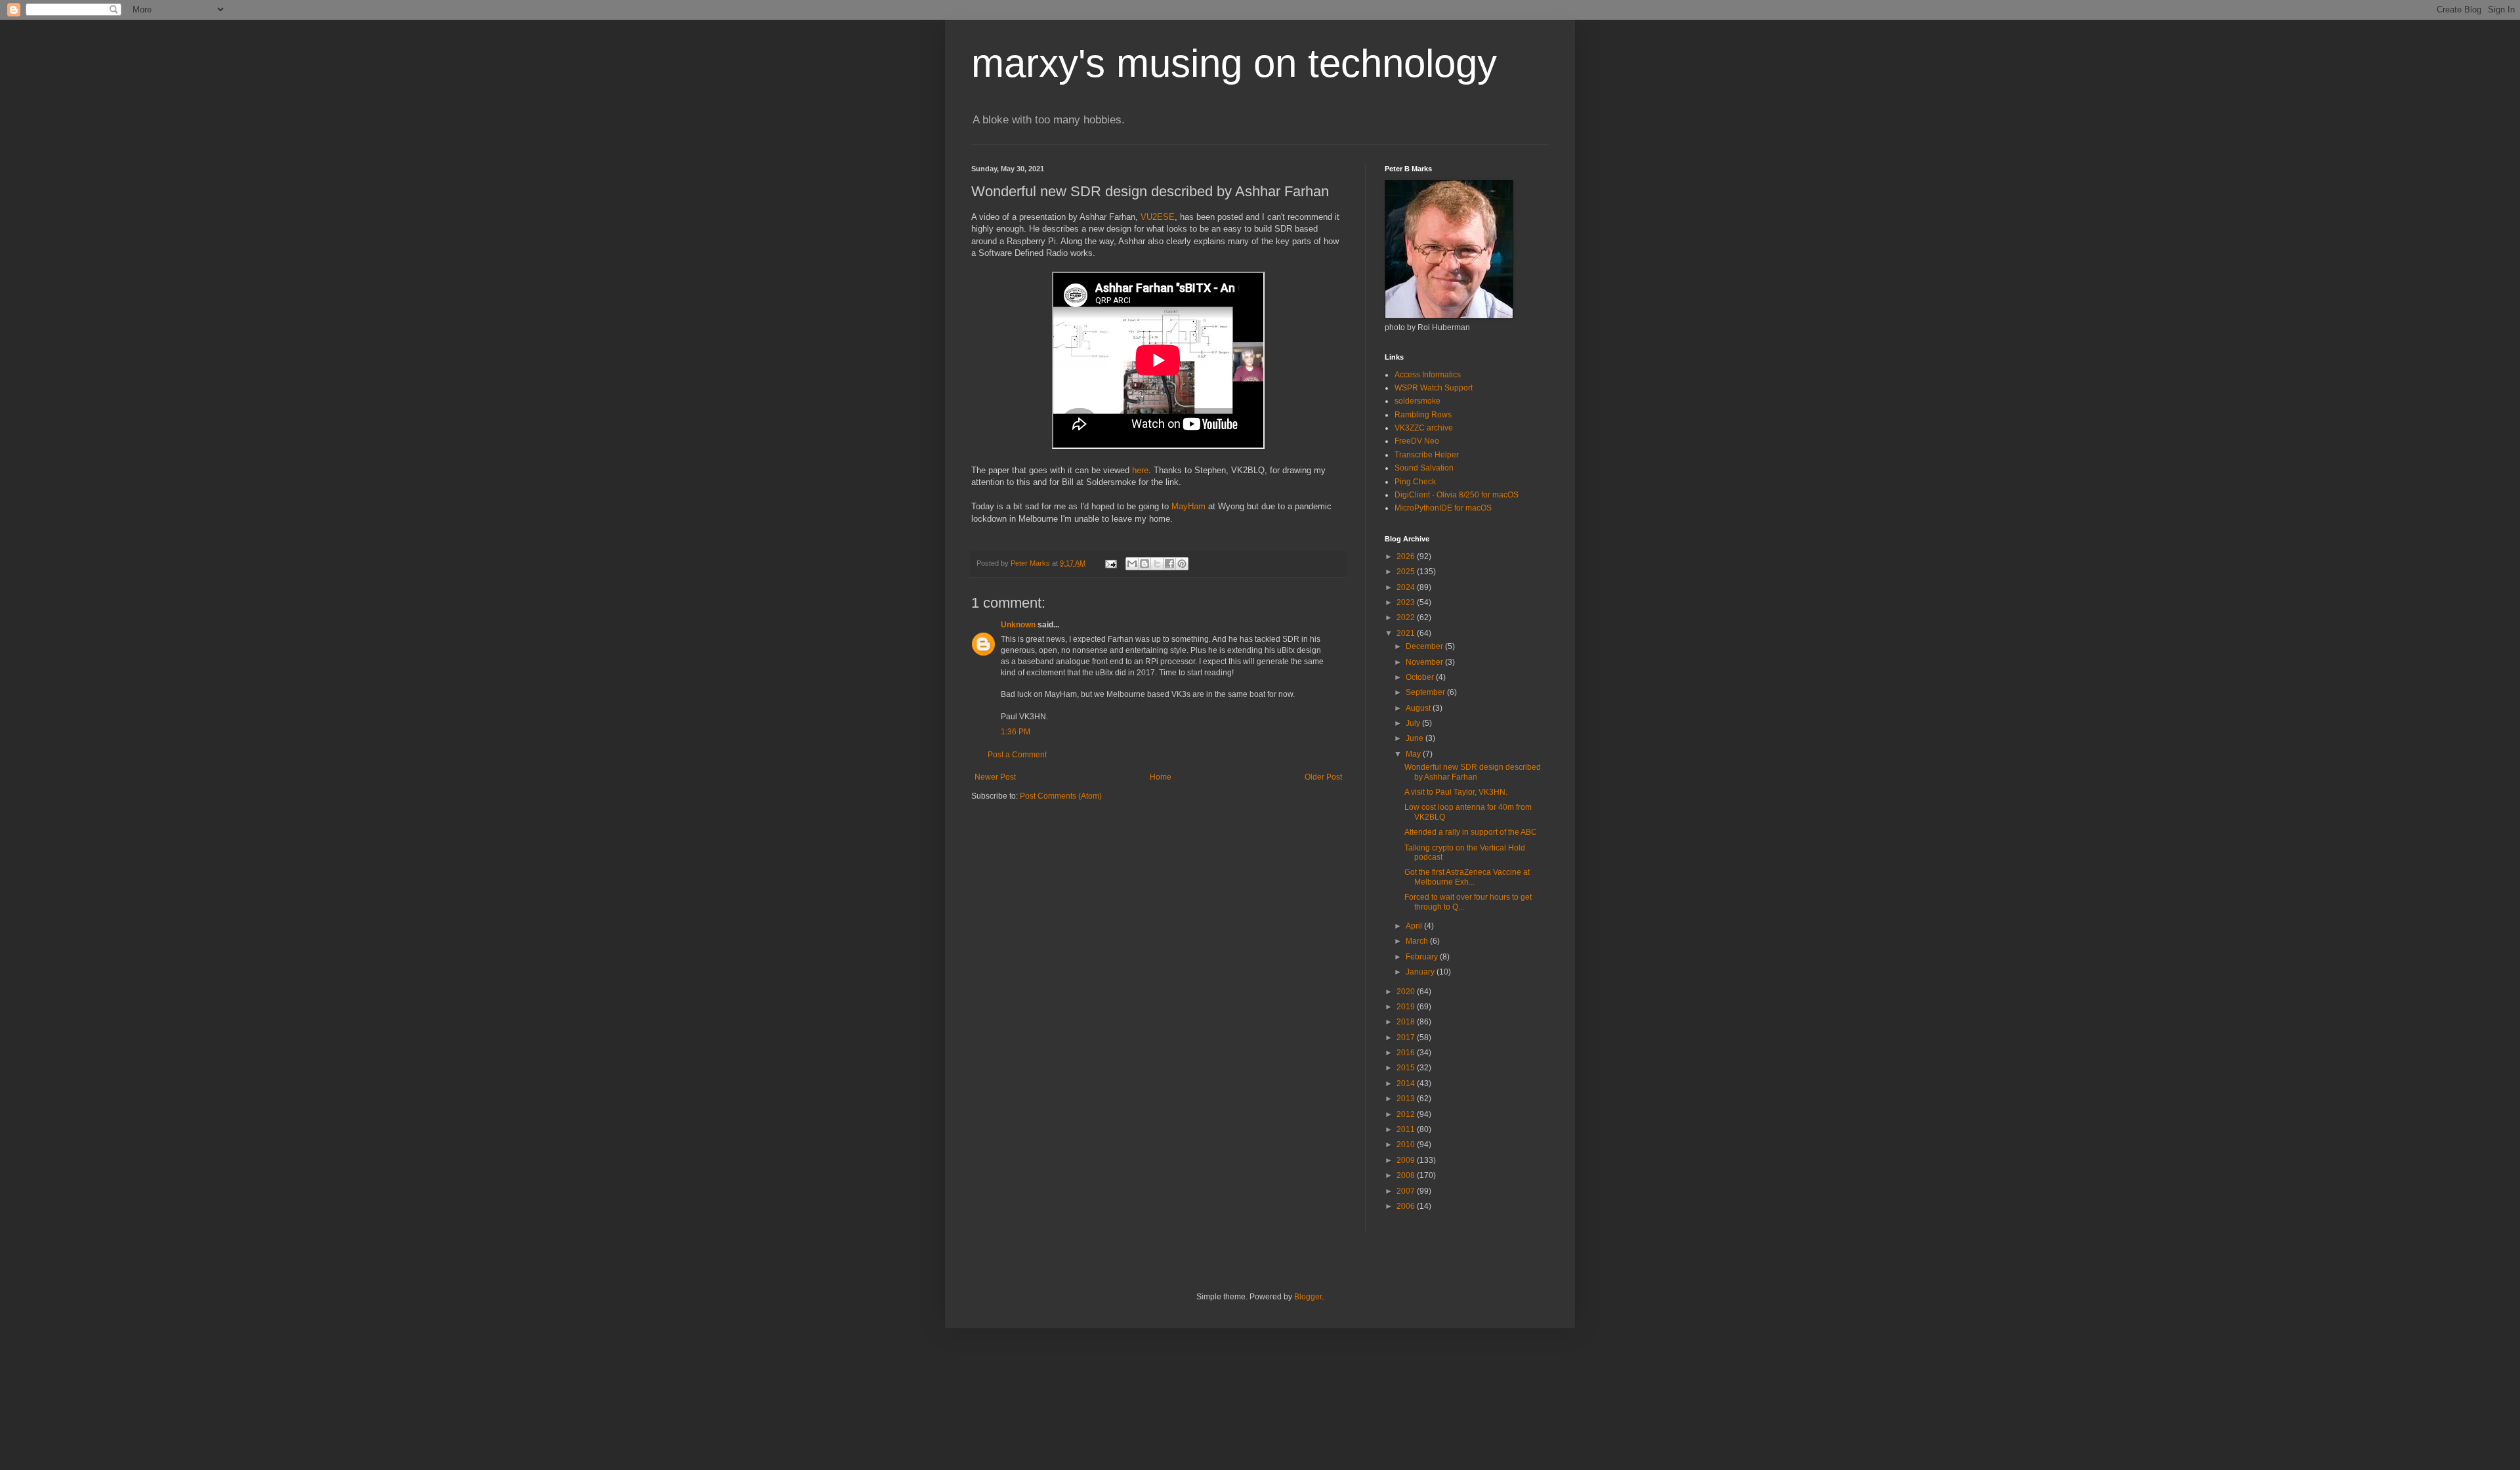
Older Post (1323, 777)
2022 (1407, 618)
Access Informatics (1428, 375)
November (1425, 662)
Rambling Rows (1423, 415)
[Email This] (1132, 564)
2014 (1407, 1083)
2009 (1407, 1160)
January (1421, 972)
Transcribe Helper (1427, 455)
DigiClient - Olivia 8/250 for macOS (1457, 495)
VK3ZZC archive (1424, 428)
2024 (1407, 587)
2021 (1407, 633)
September (1426, 692)
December (1425, 646)
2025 (1407, 572)
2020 (1407, 992)
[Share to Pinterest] (1182, 564)
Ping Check (1415, 482)
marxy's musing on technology (1234, 63)
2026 (1407, 556)
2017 (1407, 1038)
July (1414, 723)
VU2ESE (1158, 217)
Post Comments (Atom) (1061, 796)
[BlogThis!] (1144, 564)
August (1419, 708)
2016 (1407, 1053)
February (1423, 957)
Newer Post (995, 777)
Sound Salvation (1424, 468)
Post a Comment (1017, 755)
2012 (1407, 1114)
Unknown (1018, 625)
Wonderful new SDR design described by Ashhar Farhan (1473, 772)
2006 (1407, 1206)
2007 (1407, 1191)
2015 (1407, 1068)
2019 (1407, 1007)
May (1414, 754)
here (1140, 470)
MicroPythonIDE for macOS (1443, 508)
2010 (1407, 1144)
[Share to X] (1157, 564)
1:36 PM (1016, 732)
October (1421, 677)
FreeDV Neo (1417, 441)
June (1416, 738)
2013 (1407, 1099)
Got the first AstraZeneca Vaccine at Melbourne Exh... (1467, 877)
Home (1161, 777)
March (1418, 941)
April (1415, 926)
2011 (1407, 1129)
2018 (1407, 1022)
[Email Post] (1110, 563)
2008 (1407, 1175)
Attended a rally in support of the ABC (1471, 832)
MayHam (1188, 506)
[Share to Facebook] (1169, 564)
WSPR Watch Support (1434, 388)
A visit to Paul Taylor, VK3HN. (1456, 792)
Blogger (1308, 1297)
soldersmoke (1417, 401)
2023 (1407, 602)
